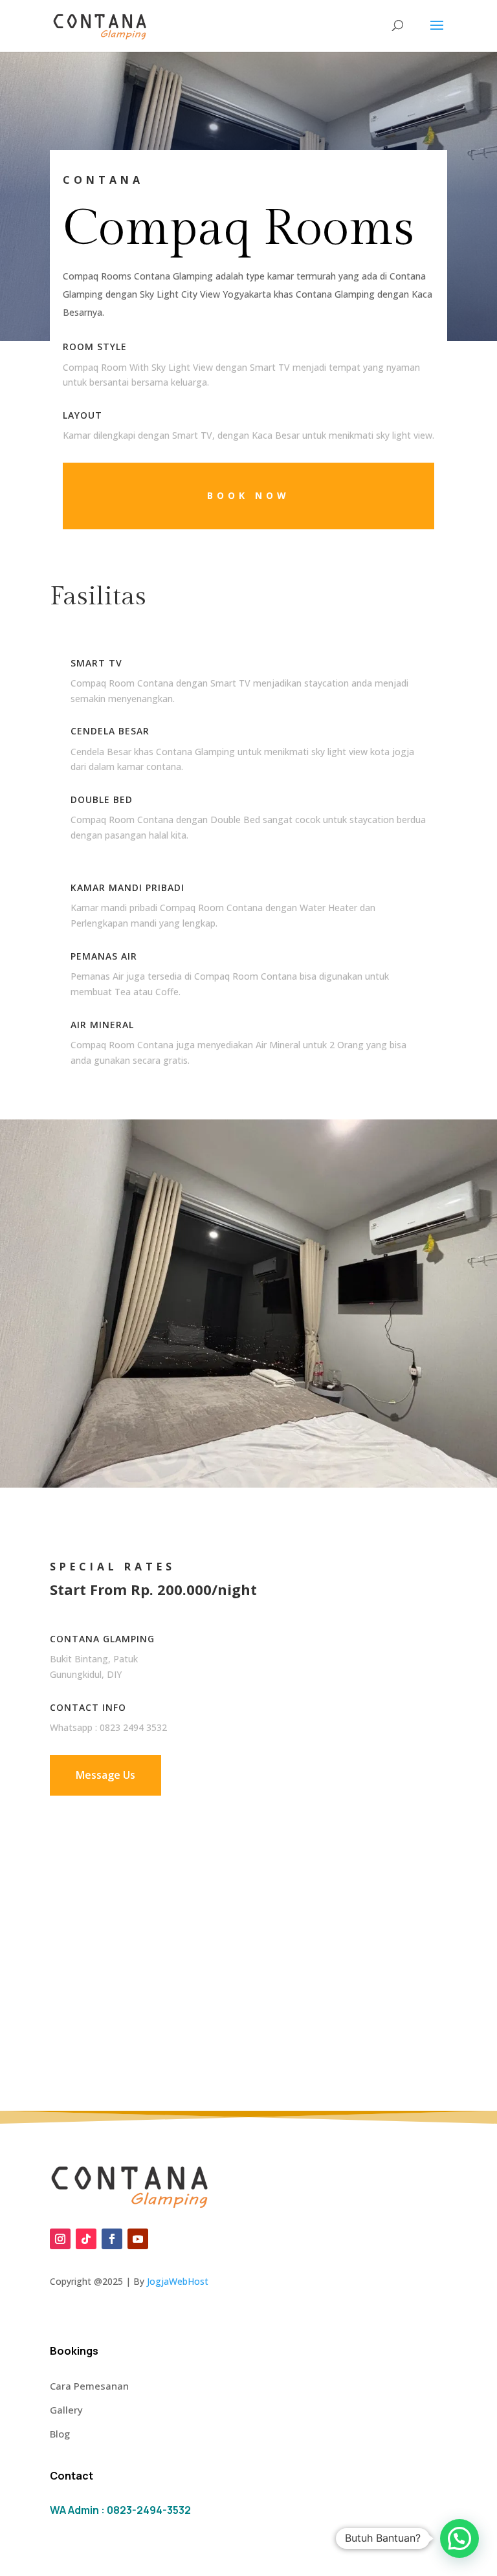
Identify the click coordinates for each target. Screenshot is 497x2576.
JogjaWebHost (178, 2281)
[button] (459, 2538)
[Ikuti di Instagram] (60, 2239)
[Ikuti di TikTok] (86, 2239)
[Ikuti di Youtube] (138, 2239)
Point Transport (252, 2281)
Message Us (105, 1775)
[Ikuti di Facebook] (112, 2239)
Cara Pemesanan (89, 2386)
